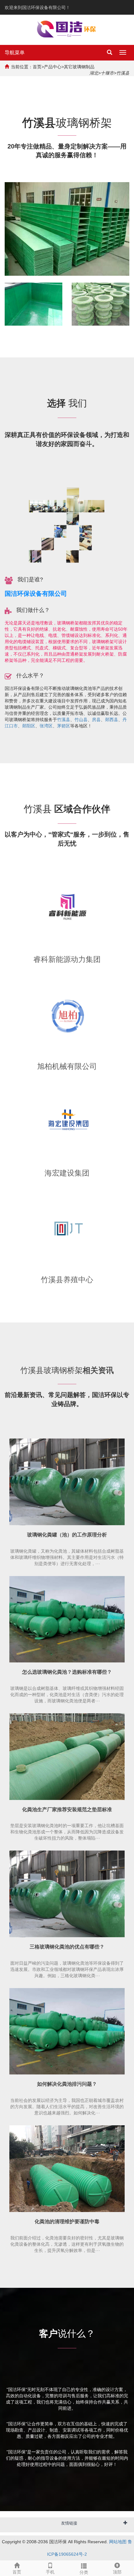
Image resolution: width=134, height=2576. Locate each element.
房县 (96, 720)
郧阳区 (29, 726)
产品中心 (53, 67)
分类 (84, 2572)
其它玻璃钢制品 (79, 67)
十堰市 (107, 73)
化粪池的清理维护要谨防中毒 (67, 2222)
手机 (50, 2572)
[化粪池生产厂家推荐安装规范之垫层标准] (67, 1757)
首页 (37, 67)
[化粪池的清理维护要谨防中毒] (67, 2169)
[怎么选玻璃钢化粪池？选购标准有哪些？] (67, 1619)
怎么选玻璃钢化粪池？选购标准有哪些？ (67, 1672)
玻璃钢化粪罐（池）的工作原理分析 (67, 1535)
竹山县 (81, 720)
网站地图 (118, 2542)
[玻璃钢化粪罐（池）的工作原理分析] (67, 1482)
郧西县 (112, 720)
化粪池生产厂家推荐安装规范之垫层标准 (67, 1810)
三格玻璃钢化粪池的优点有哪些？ (67, 1947)
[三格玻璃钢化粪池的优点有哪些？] (67, 1894)
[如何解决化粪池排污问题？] (67, 2031)
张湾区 (46, 726)
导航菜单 (15, 53)
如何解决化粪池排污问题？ (67, 2084)
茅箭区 (64, 726)
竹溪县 (64, 720)
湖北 (94, 73)
